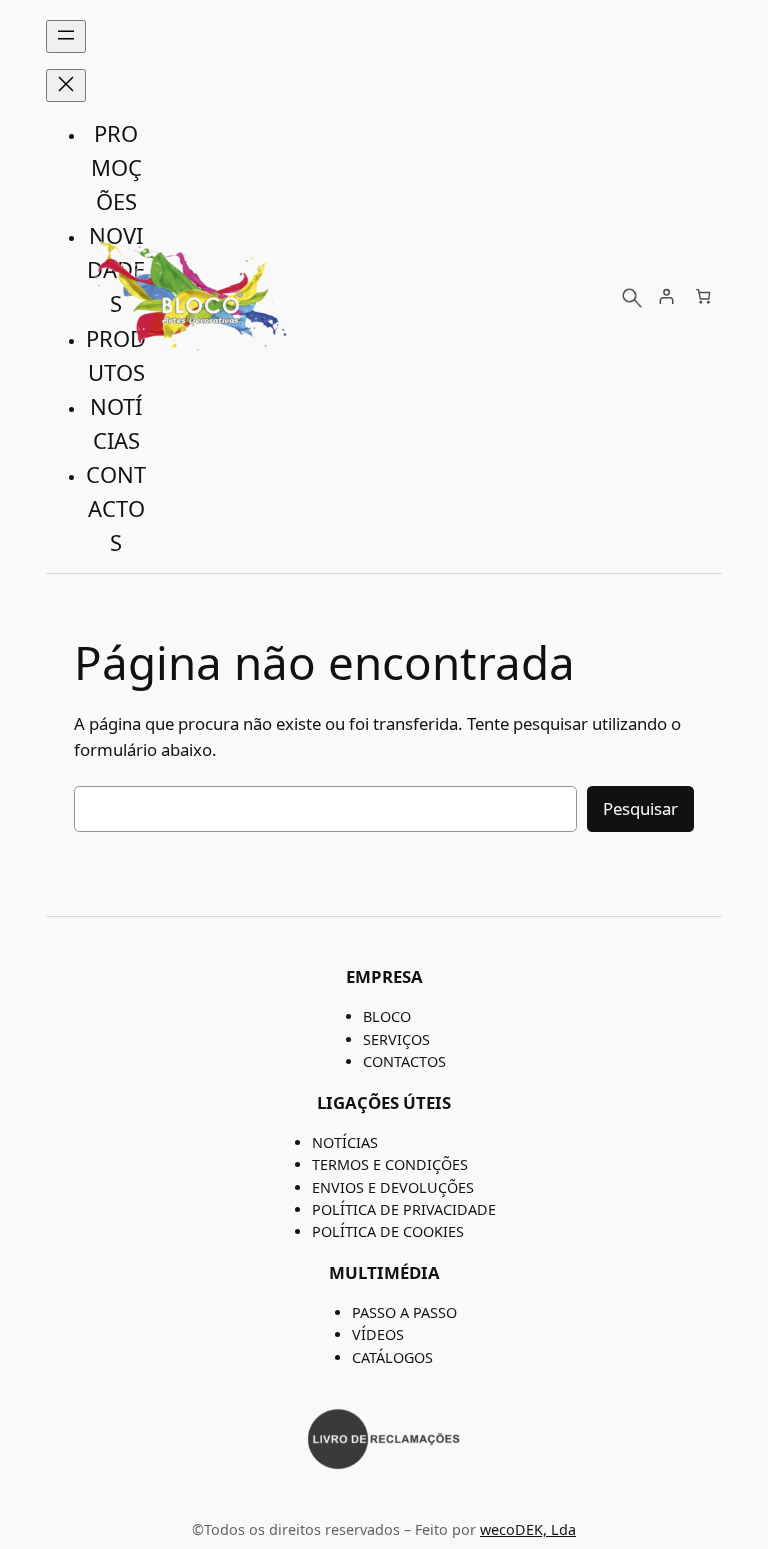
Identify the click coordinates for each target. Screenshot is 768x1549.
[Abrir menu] (66, 36)
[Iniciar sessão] (665, 296)
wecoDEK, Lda (528, 1529)
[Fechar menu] (66, 85)
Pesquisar (640, 808)
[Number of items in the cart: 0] (703, 296)
